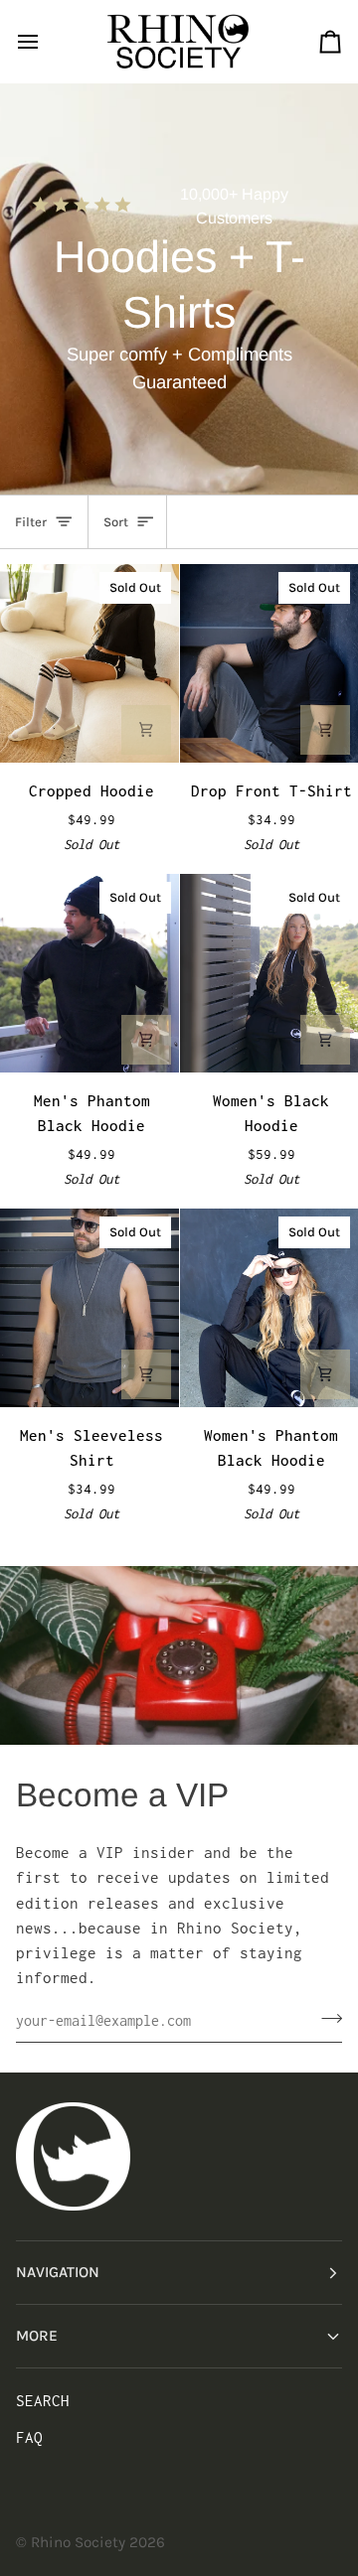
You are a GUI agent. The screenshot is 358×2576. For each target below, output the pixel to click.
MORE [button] (37, 2336)
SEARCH (43, 2401)
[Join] (326, 2018)
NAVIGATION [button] (58, 2272)
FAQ (29, 2437)
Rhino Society (78, 2542)
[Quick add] (146, 730)
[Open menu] (46, 41)
